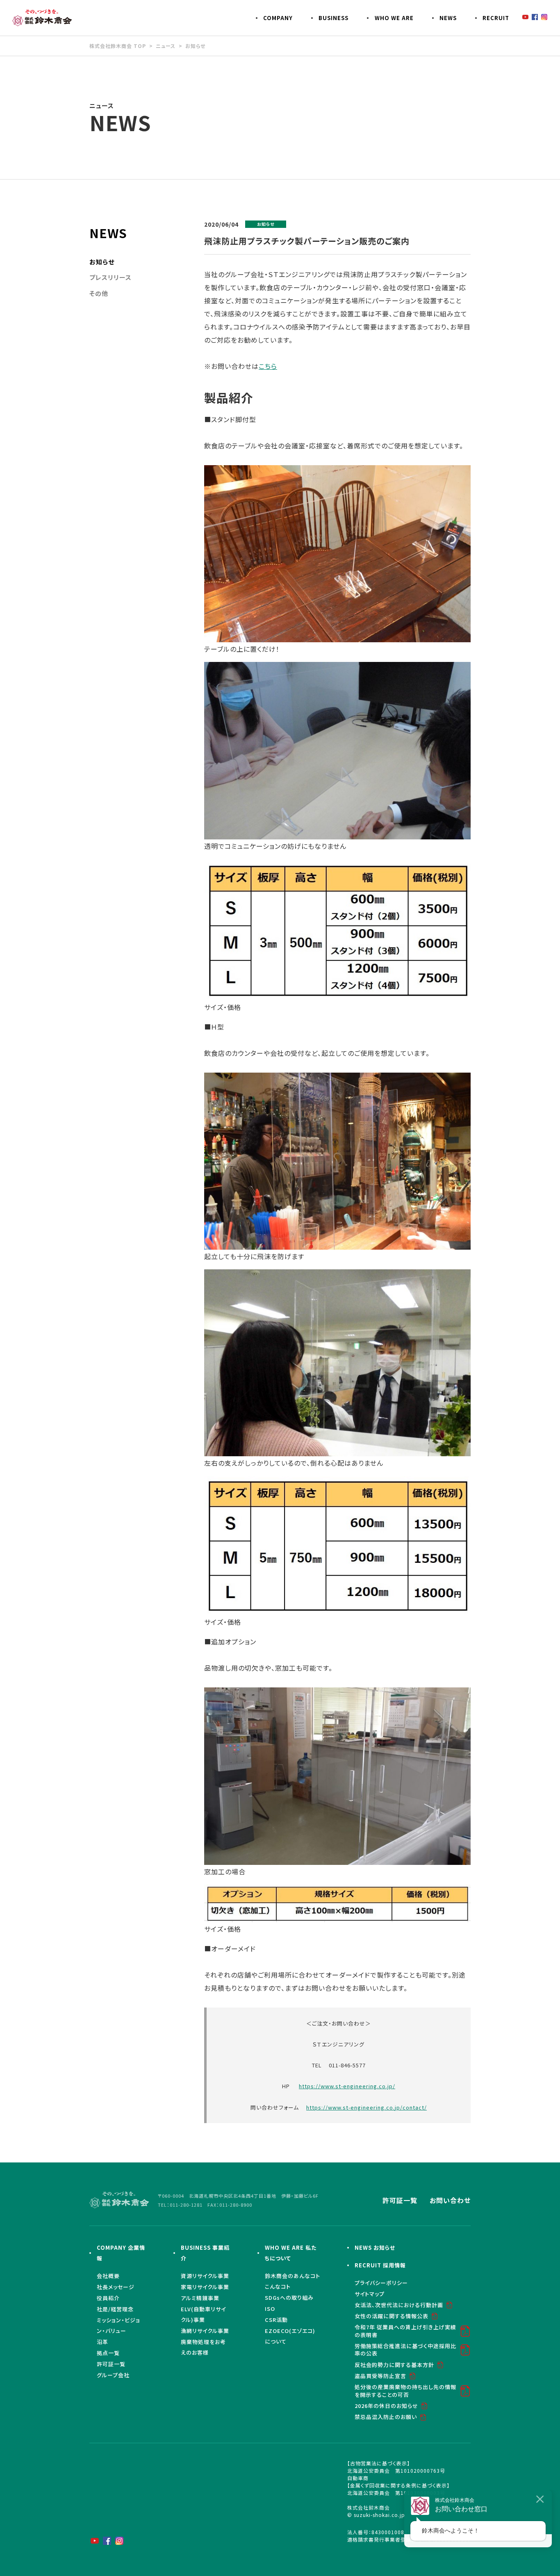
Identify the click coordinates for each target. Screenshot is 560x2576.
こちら (268, 366)
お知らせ (195, 46)
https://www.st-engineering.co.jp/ (347, 2086)
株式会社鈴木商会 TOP (118, 46)
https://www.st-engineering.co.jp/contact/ (367, 2107)
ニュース (166, 46)
